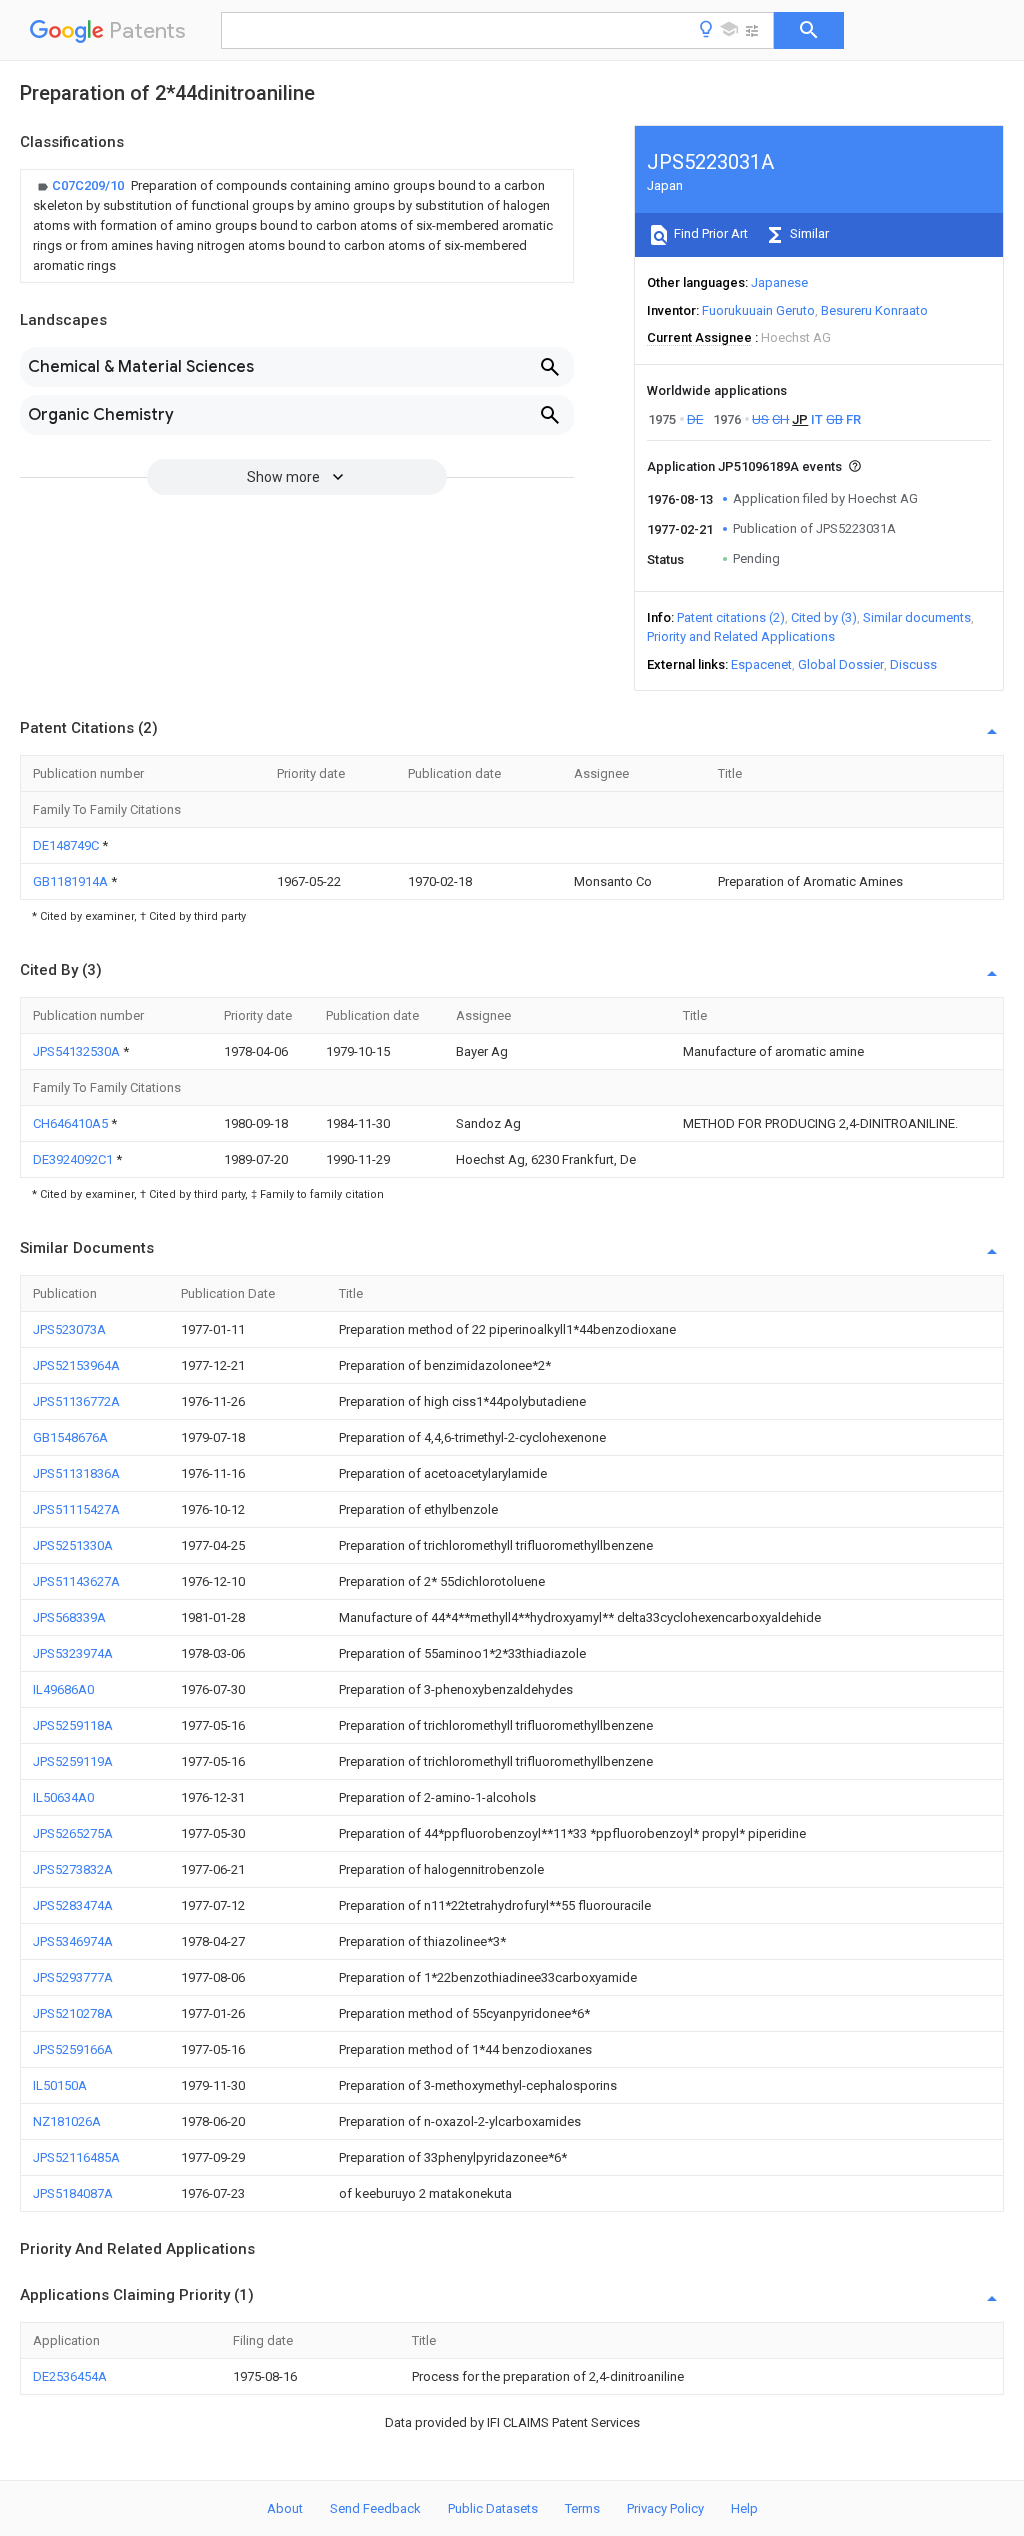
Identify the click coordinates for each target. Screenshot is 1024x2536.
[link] (297, 226)
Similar (808, 233)
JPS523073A (69, 1329)
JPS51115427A (76, 1509)
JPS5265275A (73, 1833)
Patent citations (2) (731, 617)
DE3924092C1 (74, 1159)
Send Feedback (375, 2508)
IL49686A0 (63, 1689)
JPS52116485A (76, 2157)
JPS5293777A (73, 1977)
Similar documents (917, 617)
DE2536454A (70, 2376)
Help (744, 2508)
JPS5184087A (73, 2193)
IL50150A (60, 2085)
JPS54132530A (78, 1051)
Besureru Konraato (874, 310)
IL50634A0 (63, 1797)
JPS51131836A (76, 1473)
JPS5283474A (73, 1905)
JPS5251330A (73, 1545)
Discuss (913, 664)
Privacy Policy (665, 2508)
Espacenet (761, 664)
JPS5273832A (73, 1869)
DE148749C (67, 845)
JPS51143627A (76, 1581)
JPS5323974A (73, 1653)
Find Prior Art (709, 233)
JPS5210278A (73, 2013)
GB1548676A (70, 1437)
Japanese (779, 282)
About (285, 2508)
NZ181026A (67, 2121)
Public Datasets (493, 2508)
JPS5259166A (73, 2049)
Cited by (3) (824, 617)
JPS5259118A (73, 1725)
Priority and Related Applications (741, 636)
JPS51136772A (76, 1401)
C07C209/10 (89, 185)
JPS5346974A (73, 1941)
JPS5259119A (73, 1761)
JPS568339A (69, 1617)
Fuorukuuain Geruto (758, 310)
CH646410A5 (72, 1123)
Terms (582, 2508)
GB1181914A (72, 881)
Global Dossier (841, 664)
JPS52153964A (76, 1365)
